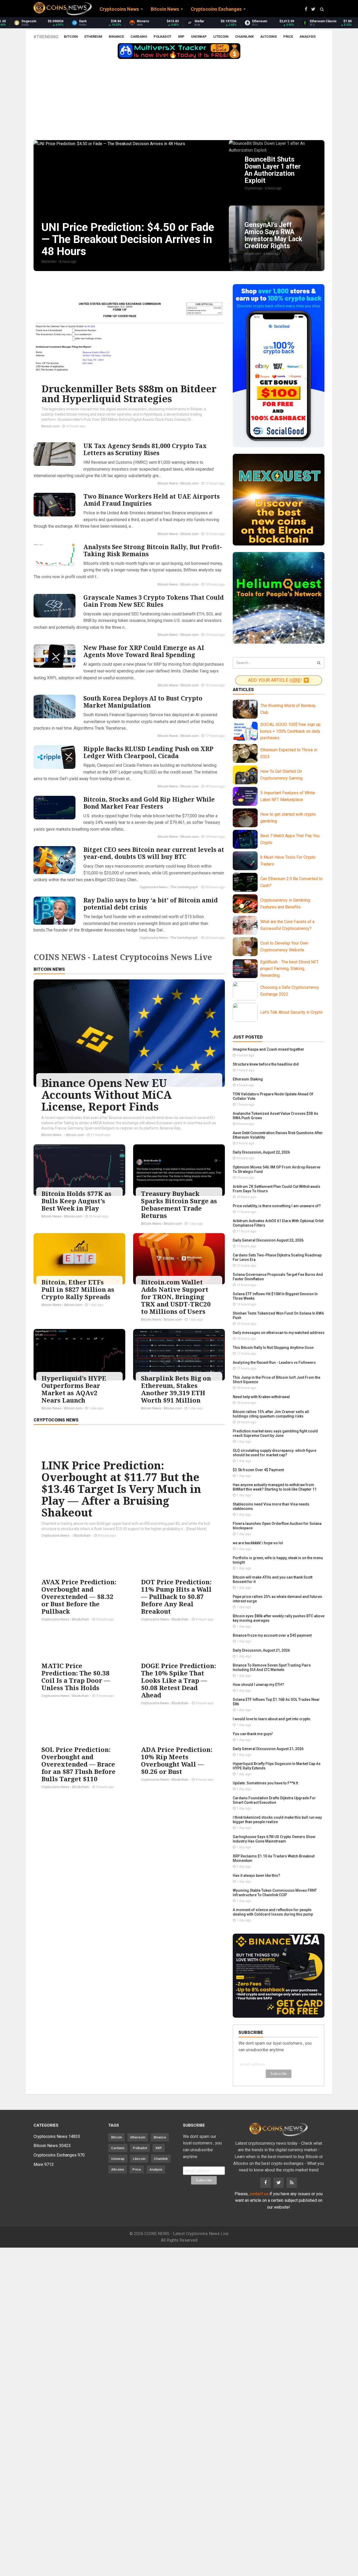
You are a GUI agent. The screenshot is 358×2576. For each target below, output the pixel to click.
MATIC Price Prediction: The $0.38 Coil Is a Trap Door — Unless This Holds (76, 1677)
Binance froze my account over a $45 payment (272, 1635)
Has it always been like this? (256, 1876)
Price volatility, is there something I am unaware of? (277, 1206)
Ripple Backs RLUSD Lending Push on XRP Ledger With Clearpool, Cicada (148, 752)
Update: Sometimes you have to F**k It (265, 1783)
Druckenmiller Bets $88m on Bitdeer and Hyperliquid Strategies (129, 394)
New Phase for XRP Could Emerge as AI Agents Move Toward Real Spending (144, 651)
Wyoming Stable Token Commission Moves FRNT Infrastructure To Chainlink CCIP (275, 1893)
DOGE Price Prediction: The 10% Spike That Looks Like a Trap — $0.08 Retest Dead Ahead (178, 1680)
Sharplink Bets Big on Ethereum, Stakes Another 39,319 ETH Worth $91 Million (176, 1389)
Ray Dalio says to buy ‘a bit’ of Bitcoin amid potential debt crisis (151, 904)
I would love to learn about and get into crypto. (272, 1719)
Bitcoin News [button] (165, 9)
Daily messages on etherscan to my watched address (279, 1333)
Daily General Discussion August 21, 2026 (268, 1749)
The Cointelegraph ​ (185, 887)
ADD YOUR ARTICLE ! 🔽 (279, 680)
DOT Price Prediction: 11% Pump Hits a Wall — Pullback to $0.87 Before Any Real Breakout (176, 1596)
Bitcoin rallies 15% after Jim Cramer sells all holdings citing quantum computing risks (271, 1414)
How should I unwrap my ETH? (258, 1685)
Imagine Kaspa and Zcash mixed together (268, 1049)
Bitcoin (71, 37)
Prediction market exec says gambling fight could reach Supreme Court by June (275, 1433)
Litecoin (221, 37)
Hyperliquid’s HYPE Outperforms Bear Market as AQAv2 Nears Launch (74, 1389)
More (44, 2164)
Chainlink (244, 37)
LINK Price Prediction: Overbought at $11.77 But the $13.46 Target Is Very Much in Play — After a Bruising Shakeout (121, 1489)
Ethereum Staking (248, 1079)
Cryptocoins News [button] (119, 9)
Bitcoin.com (50, 426)
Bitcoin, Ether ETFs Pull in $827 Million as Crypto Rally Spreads (78, 1289)
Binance (116, 37)
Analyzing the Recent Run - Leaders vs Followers (274, 1363)
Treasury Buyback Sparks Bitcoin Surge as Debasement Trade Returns (179, 1204)
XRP (181, 37)
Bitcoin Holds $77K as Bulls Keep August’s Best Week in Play (76, 1201)
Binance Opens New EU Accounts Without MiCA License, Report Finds (107, 1095)
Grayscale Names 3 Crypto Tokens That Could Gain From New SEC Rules (154, 601)
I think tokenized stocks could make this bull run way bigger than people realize (277, 1820)
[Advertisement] (179, 101)
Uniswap (199, 37)
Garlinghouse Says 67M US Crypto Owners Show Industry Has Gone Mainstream (274, 1839)
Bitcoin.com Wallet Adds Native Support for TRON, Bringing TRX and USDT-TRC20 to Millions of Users (176, 1297)
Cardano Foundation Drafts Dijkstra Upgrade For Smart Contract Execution (274, 1800)
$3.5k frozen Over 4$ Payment (258, 1470)
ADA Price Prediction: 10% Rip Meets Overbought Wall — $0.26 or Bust (177, 1760)
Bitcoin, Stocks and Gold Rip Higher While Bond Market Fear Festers (149, 803)
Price (288, 37)
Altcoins (268, 37)
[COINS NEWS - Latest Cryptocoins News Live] (63, 9)
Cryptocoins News (154, 887)
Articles (243, 689)
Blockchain (83, 1535)
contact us (259, 2194)
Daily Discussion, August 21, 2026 (261, 1650)
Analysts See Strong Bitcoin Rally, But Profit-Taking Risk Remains (153, 550)
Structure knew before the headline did (266, 1064)
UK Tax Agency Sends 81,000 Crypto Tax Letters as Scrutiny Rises (145, 449)
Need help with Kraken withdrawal (261, 1397)
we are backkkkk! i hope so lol (258, 1543)
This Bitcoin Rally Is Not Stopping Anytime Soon (273, 1348)
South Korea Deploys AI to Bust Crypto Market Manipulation (143, 702)
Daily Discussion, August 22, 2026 (261, 1152)
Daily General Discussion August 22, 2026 (268, 1240)
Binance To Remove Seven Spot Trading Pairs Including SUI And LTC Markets (272, 1667)
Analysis (308, 37)
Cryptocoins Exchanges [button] (216, 9)
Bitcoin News (168, 483)
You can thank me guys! (253, 1734)
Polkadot (162, 37)
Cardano (139, 37)
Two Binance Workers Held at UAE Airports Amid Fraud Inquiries (151, 500)
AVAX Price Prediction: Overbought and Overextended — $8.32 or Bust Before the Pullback (79, 1596)
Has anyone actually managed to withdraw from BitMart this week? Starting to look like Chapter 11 (275, 1487)
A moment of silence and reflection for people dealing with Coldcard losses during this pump (273, 1912)
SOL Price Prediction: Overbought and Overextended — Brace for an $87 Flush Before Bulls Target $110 (78, 1764)
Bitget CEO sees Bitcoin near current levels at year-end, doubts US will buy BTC (154, 853)
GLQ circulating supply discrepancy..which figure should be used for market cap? (275, 1453)
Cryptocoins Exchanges (59, 2155)
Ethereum (93, 37)
